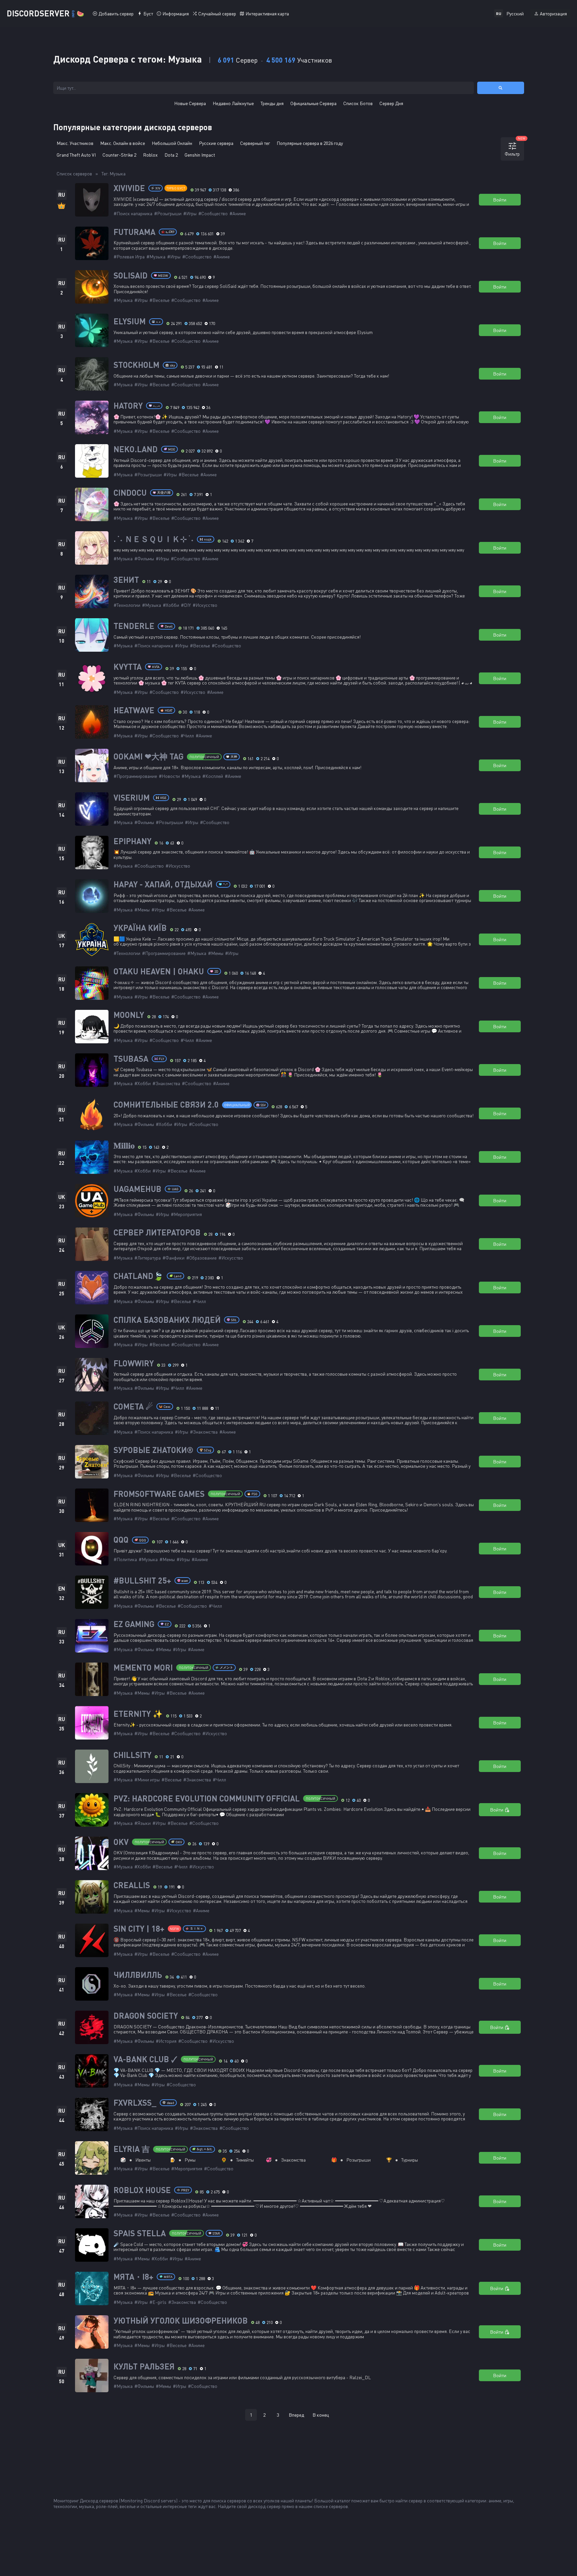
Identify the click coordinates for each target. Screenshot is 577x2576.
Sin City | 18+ (139, 1929)
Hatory (128, 406)
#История (166, 2041)
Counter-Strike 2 (119, 155)
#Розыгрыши (168, 213)
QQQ (121, 1540)
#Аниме (238, 213)
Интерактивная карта (267, 14)
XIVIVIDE (129, 188)
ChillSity (132, 1755)
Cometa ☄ (133, 1406)
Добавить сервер (116, 14)
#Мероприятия (186, 1214)
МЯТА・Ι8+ (133, 2277)
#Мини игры (147, 1780)
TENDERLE (134, 626)
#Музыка (156, 257)
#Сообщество (213, 213)
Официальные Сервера (313, 103)
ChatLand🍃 (138, 1276)
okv (121, 1842)
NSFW (174, 1929)
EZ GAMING (134, 1624)
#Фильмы (144, 558)
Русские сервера (216, 143)
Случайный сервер (217, 14)
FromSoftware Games (159, 1494)
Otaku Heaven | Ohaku (159, 971)
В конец (321, 2415)
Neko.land (136, 449)
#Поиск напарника (133, 213)
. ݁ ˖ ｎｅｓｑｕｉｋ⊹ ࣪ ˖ (154, 539)
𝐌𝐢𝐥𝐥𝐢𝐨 (124, 1145)
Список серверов (74, 174)
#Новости (169, 776)
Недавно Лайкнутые (233, 103)
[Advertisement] (289, 2447)
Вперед (296, 2415)
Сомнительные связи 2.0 (166, 1105)
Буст (148, 14)
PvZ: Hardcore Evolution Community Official (207, 1798)
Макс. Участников (75, 143)
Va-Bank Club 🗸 (146, 2059)
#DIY (186, 605)
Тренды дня (272, 103)
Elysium (130, 321)
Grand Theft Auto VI (76, 155)
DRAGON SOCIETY (146, 2016)
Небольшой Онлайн (172, 143)
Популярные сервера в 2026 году (310, 143)
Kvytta (128, 667)
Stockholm (136, 365)
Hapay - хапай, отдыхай (163, 884)
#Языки (142, 1823)
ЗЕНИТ (126, 580)
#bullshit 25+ (142, 1581)
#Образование (201, 1258)
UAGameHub (137, 1189)
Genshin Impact (200, 155)
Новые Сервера (190, 103)
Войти (500, 200)
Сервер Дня (391, 103)
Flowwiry (134, 1363)
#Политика (125, 1559)
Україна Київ (140, 928)
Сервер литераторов (157, 1232)
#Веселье (159, 300)
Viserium (132, 798)
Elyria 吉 (132, 2149)
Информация (176, 14)
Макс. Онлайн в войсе (123, 143)
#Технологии (127, 605)
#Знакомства (166, 1083)
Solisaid (131, 275)
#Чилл (187, 736)
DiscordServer (45, 13)
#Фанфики (173, 1258)
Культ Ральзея (144, 2366)
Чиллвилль (138, 1975)
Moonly (129, 1015)
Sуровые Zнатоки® (154, 1450)
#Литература (148, 1258)
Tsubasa (131, 1059)
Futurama (134, 232)
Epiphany (132, 841)
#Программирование (135, 776)
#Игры (190, 213)
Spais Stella (140, 2233)
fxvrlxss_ (135, 2103)
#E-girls (158, 2302)
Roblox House (142, 2190)
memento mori (143, 1668)
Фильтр (514, 147)
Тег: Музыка (114, 174)
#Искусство (205, 605)
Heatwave (134, 710)
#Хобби (171, 605)
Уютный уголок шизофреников (181, 2321)
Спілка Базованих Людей (167, 1320)
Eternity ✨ (138, 1714)
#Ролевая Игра (129, 257)
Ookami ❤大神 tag (149, 756)
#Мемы (142, 910)
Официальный (237, 1105)
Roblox (150, 155)
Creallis (132, 1885)
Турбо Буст (176, 188)
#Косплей (213, 776)
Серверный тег (255, 143)
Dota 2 (171, 155)
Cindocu (130, 493)
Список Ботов (358, 103)
